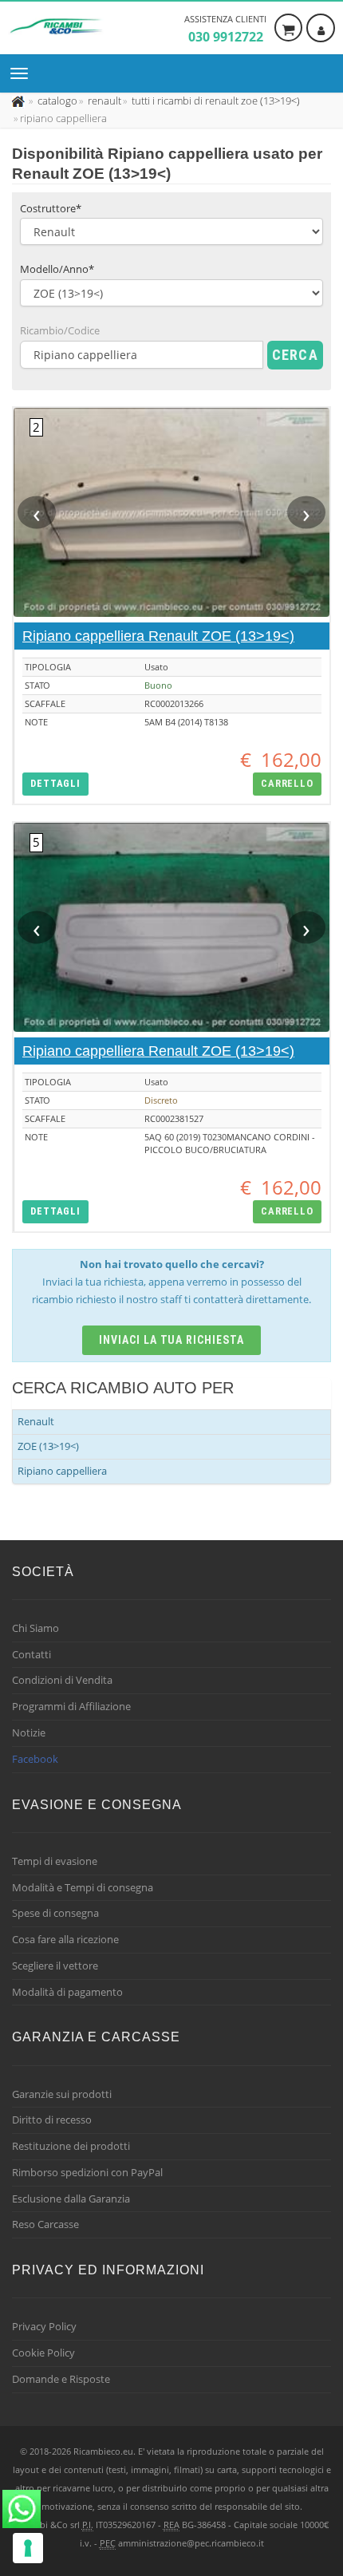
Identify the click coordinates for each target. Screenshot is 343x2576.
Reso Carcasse (45, 2224)
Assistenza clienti (225, 29)
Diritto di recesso (52, 2120)
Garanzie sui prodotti (62, 2094)
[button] (55, 784)
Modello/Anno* (57, 269)
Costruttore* (51, 208)
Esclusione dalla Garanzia (71, 2199)
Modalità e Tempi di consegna (83, 1887)
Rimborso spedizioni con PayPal (87, 2172)
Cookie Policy (43, 2353)
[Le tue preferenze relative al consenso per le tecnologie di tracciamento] (28, 2548)
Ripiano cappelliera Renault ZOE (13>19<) (158, 636)
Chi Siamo (35, 1628)
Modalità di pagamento (67, 1992)
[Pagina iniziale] (20, 101)
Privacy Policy (44, 2326)
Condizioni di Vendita (62, 1680)
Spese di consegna (55, 1913)
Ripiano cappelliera (62, 1471)
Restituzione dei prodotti (71, 2146)
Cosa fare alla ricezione (65, 1939)
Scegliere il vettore (55, 1966)
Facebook (35, 1759)
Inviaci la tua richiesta (172, 1340)
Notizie (29, 1732)
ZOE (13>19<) (48, 1446)
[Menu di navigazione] (23, 73)
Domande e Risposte (61, 2379)
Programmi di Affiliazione (71, 1706)
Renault (36, 1421)
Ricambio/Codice (60, 330)
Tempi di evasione (55, 1861)
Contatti (32, 1654)
